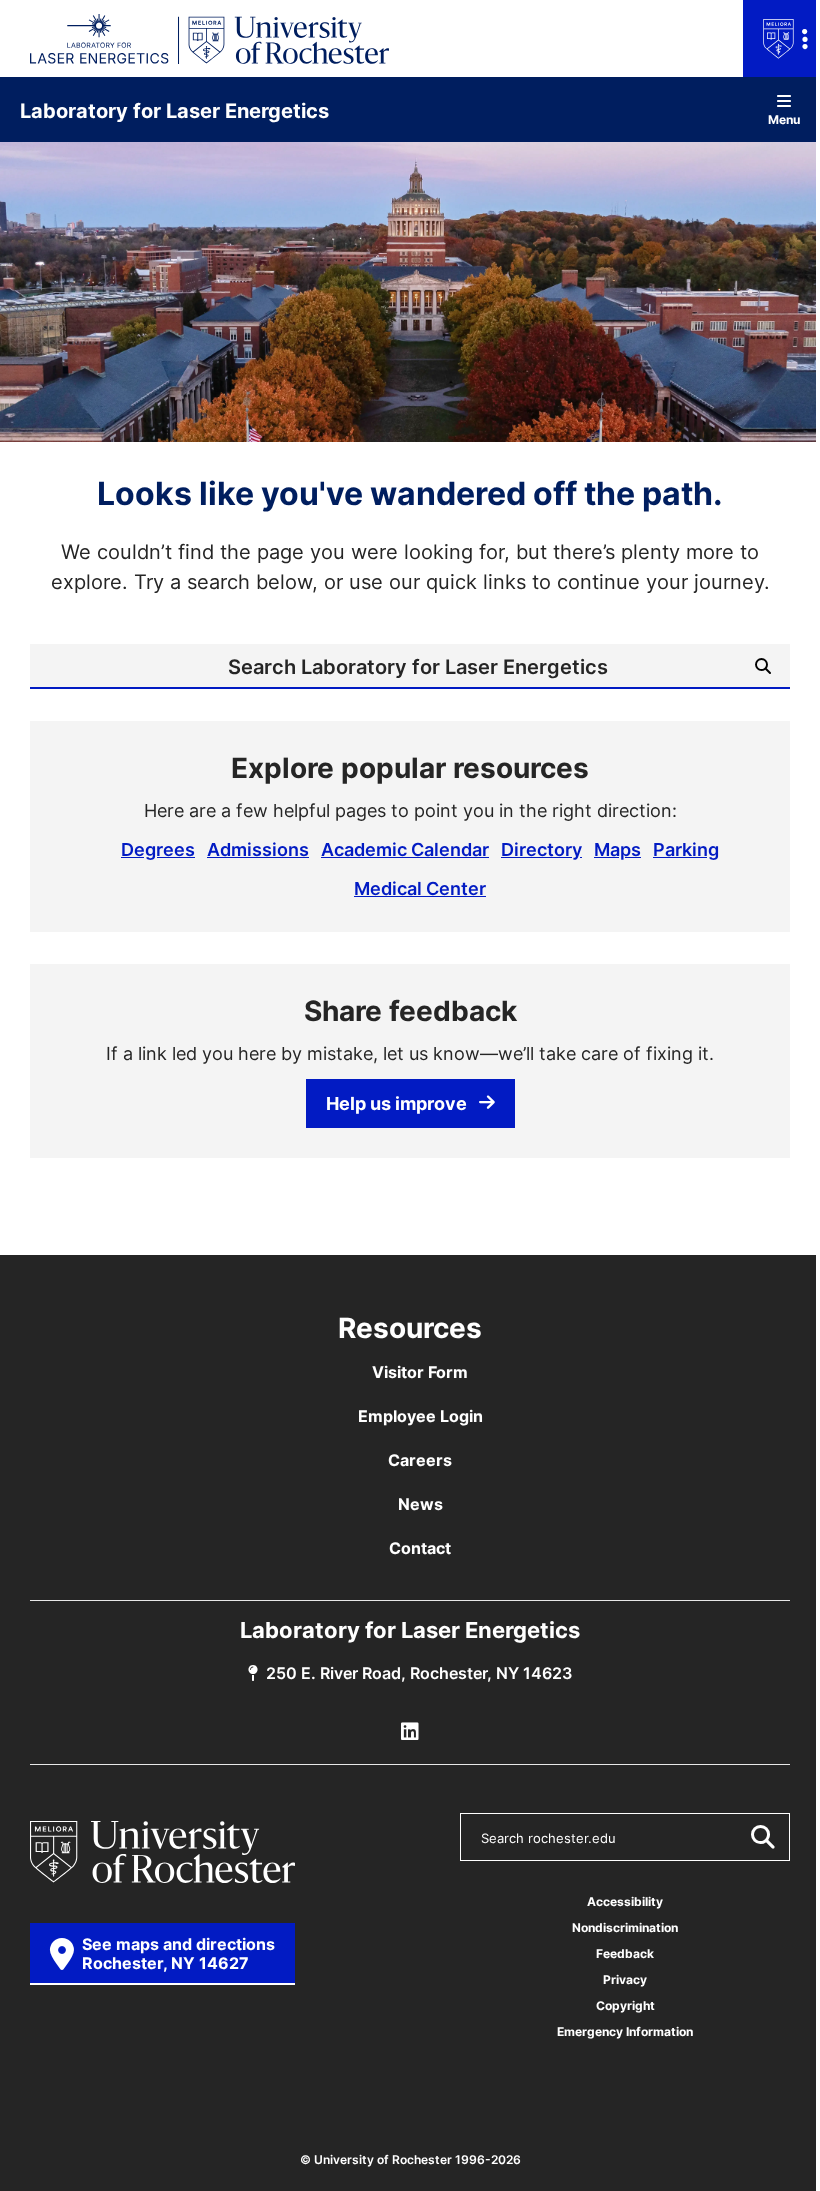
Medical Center (420, 888)
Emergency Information (625, 2031)
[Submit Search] (762, 1837)
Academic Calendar (405, 849)
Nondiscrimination (625, 1927)
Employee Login (420, 1416)
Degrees (158, 849)
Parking (686, 849)
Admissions (258, 849)
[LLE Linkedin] (410, 1732)
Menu (784, 118)
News (420, 1504)
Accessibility (625, 1901)
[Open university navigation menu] (781, 38)
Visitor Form (420, 1372)
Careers (420, 1460)
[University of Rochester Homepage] (162, 1852)
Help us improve (396, 1103)
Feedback (625, 1953)
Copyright (625, 2005)
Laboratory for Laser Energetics (174, 110)
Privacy (625, 1979)
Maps (617, 849)
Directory (541, 849)
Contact (420, 1548)
